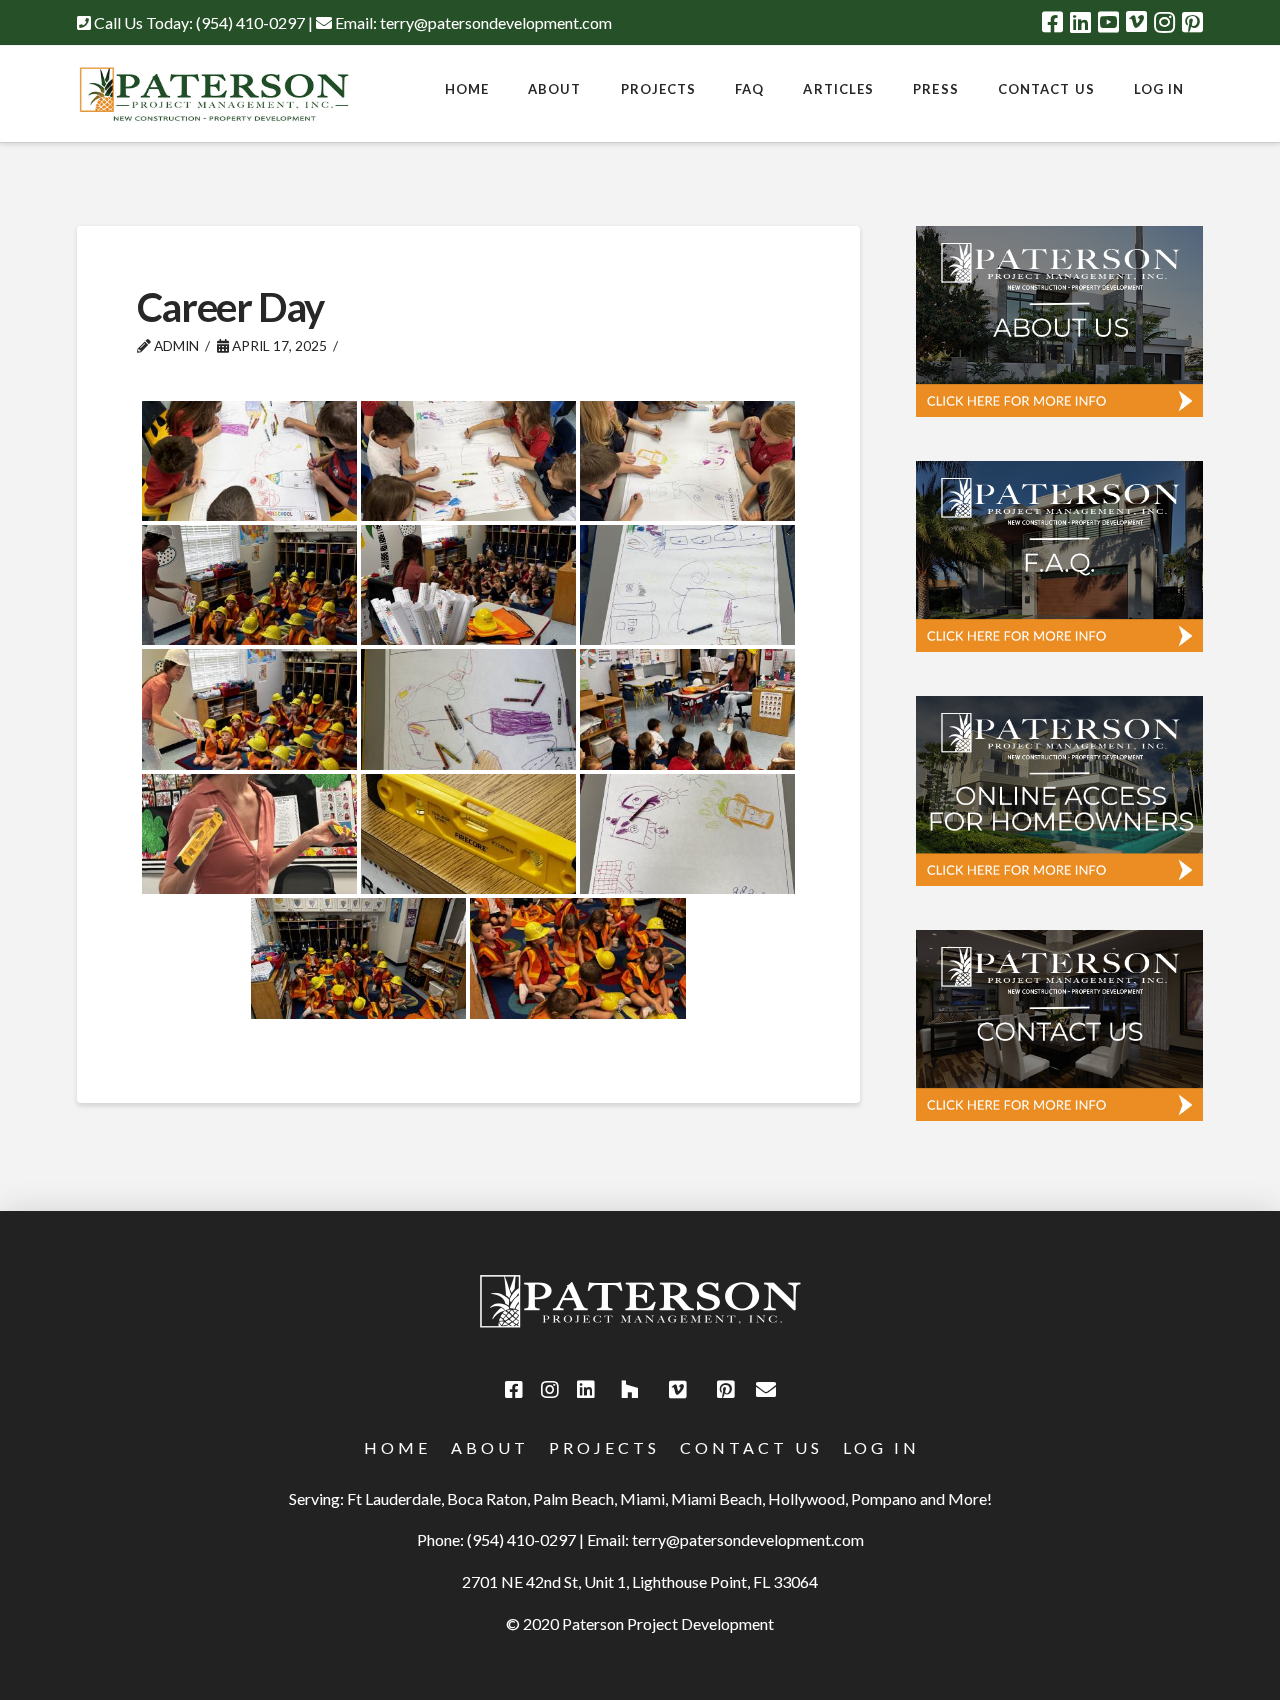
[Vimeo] (1136, 22)
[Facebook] (1052, 22)
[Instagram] (1164, 22)
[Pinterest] (1192, 22)
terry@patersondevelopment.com (496, 22)
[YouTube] (1108, 22)
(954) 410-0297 (250, 22)
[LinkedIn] (1080, 22)
